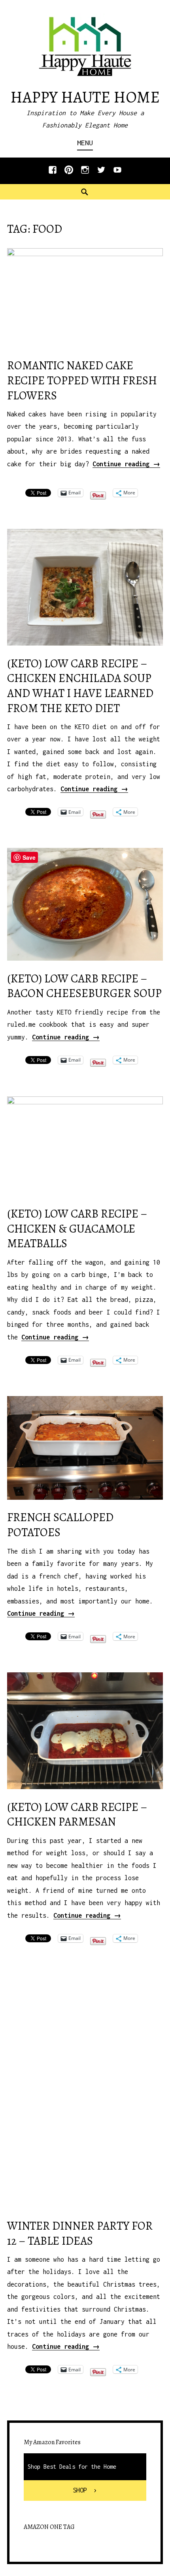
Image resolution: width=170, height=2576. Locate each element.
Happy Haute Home (85, 97)
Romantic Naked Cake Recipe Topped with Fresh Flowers (82, 380)
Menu (85, 143)
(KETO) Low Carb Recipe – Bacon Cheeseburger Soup (84, 986)
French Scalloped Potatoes (60, 1525)
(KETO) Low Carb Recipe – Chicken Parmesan (77, 1815)
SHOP (80, 2490)
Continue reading (126, 464)
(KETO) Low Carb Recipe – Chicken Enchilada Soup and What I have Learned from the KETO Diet (80, 686)
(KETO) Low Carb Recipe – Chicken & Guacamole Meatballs (77, 1229)
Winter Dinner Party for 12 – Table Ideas (80, 2233)
